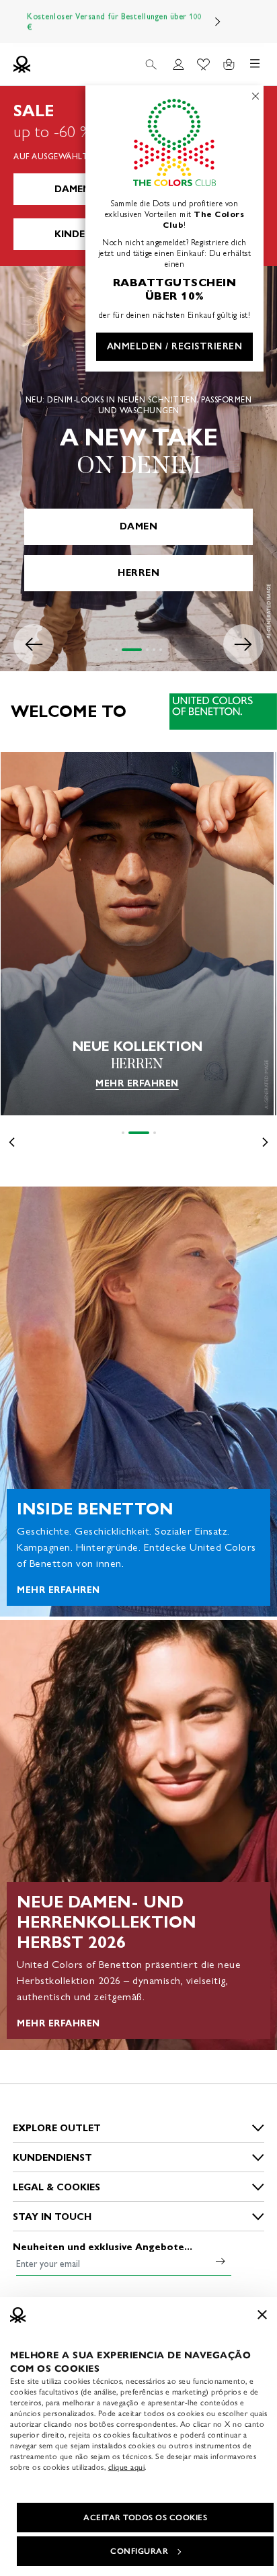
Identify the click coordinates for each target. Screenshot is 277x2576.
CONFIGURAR (139, 2551)
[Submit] (221, 2261)
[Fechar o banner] (262, 2315)
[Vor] (218, 22)
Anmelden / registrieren (175, 346)
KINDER (73, 234)
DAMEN (73, 189)
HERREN (138, 573)
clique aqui (127, 2467)
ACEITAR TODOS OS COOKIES (145, 2518)
